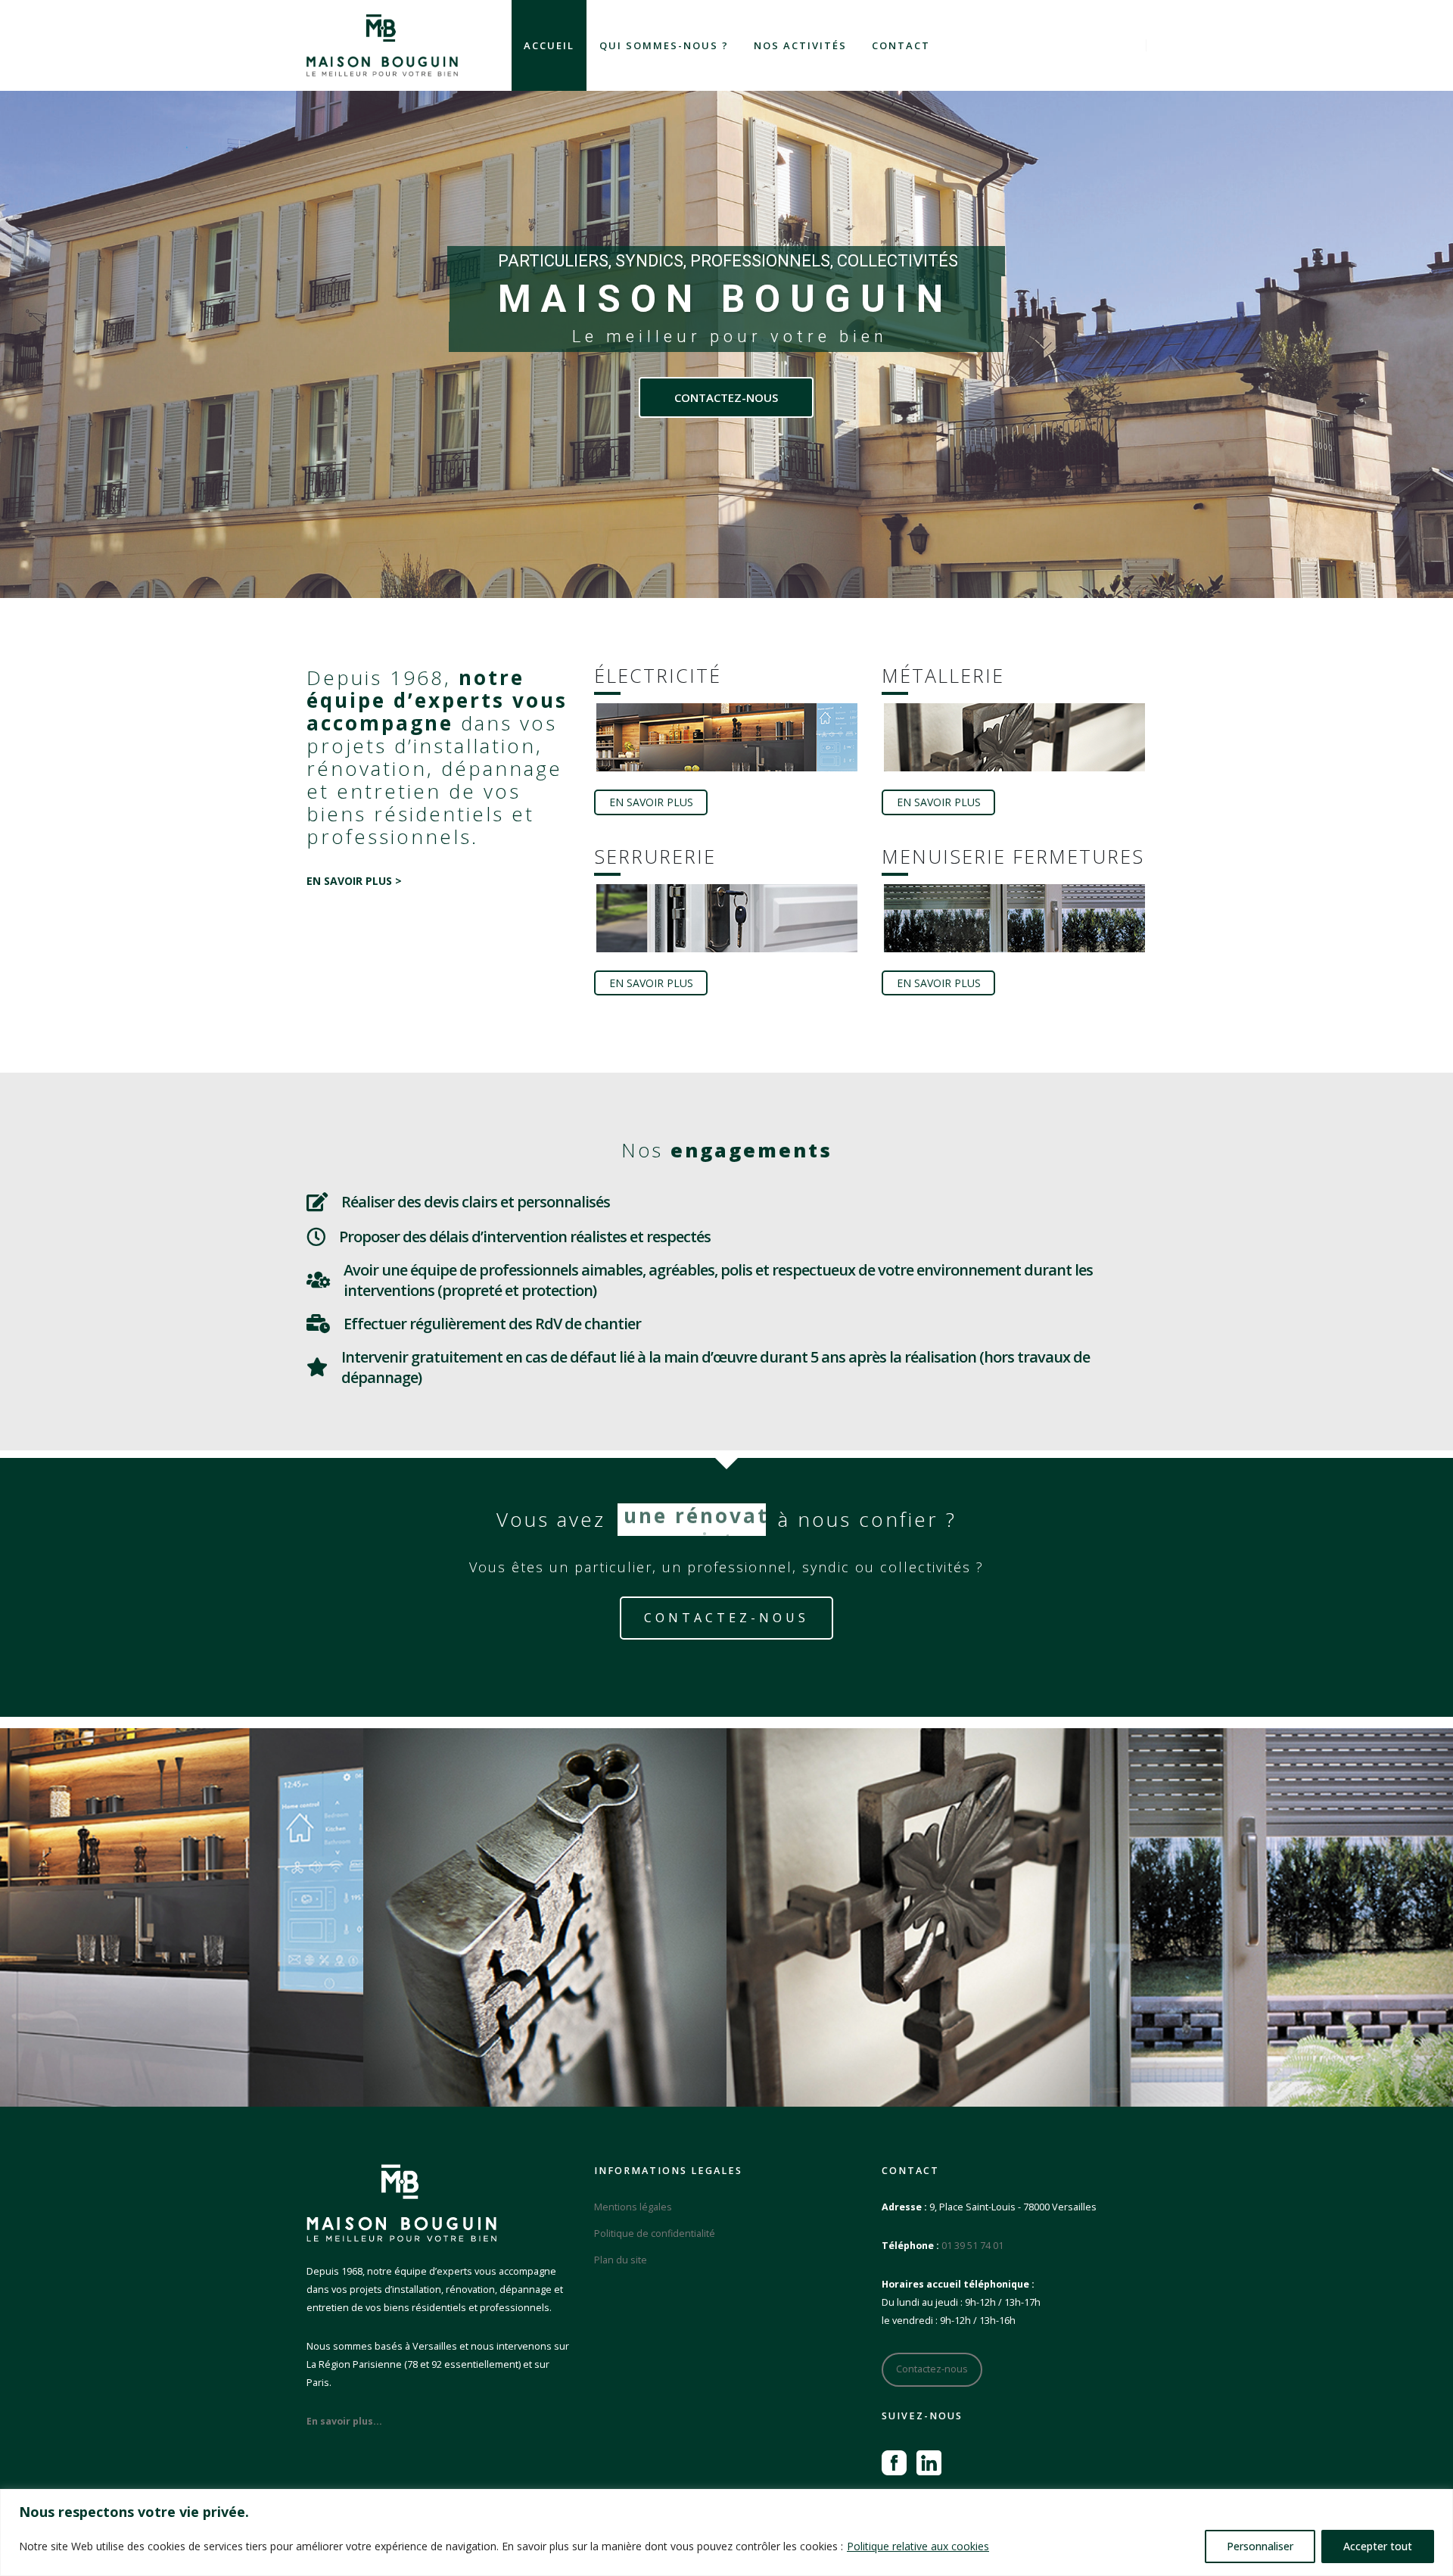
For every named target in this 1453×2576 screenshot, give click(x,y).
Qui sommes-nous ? (664, 45)
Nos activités (800, 45)
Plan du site (621, 2260)
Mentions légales (633, 2207)
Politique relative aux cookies (918, 2546)
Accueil (549, 45)
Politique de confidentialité (655, 2233)
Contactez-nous (932, 2369)
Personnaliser (1260, 2546)
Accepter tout (1378, 2546)
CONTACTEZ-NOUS (726, 397)
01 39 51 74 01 (972, 2246)
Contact (901, 45)
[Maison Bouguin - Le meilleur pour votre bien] (382, 45)
